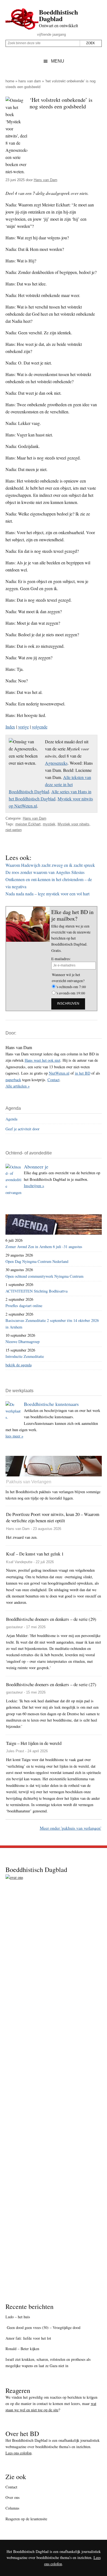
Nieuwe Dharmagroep (22, 1342)
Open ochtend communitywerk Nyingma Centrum (44, 1276)
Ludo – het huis (18, 2317)
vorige (23, 727)
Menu (58, 61)
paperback (13, 1080)
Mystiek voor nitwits (74, 824)
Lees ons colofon (19, 2453)
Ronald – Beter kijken (22, 2349)
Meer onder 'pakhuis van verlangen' (71, 1828)
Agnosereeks (56, 763)
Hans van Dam (30, 81)
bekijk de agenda (19, 1365)
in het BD (83, 1073)
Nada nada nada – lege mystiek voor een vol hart (47, 894)
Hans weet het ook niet (43, 1060)
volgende (40, 727)
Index (10, 727)
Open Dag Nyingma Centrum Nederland (37, 1261)
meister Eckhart (28, 824)
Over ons (12, 2497)
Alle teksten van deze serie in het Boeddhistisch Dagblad (50, 784)
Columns (12, 2508)
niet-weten (14, 830)
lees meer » (14, 1436)
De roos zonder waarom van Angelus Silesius (45, 872)
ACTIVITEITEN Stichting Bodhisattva (36, 1291)
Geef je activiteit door (22, 1129)
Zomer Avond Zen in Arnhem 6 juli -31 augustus (44, 1247)
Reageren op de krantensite (26, 2519)
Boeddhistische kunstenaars (51, 1404)
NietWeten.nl (59, 1073)
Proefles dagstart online (24, 1306)
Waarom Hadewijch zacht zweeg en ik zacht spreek (50, 865)
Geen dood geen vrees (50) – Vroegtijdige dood (43, 2327)
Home (10, 81)
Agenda (11, 1119)
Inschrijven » (34, 1186)
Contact (54, 1080)
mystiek (49, 824)
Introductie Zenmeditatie (25, 1356)
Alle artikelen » (18, 1086)
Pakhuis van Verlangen (29, 1482)
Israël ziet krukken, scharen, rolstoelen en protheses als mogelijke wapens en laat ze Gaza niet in (48, 2362)
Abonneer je (36, 1167)
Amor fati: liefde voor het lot (28, 2338)
